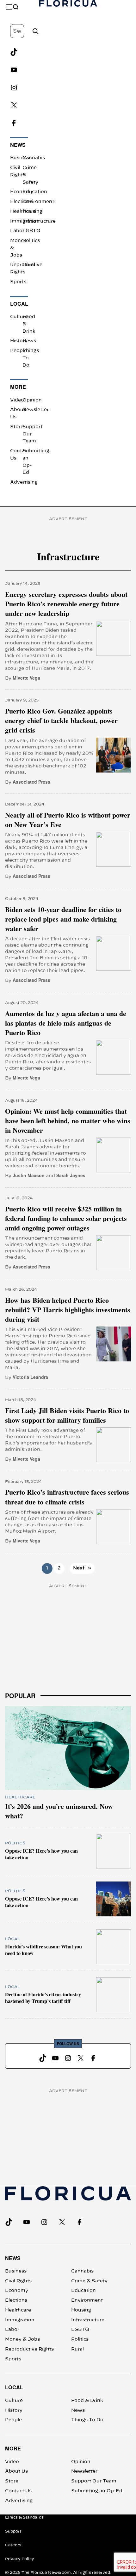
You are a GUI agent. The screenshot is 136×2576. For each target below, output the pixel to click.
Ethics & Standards (24, 2517)
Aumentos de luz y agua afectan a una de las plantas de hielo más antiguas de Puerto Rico (66, 1023)
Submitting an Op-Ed (97, 2491)
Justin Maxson (29, 1175)
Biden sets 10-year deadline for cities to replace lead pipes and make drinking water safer (63, 919)
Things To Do (87, 2420)
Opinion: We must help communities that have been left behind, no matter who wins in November (68, 1121)
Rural (29, 265)
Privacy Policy (20, 2559)
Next (82, 1568)
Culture (19, 317)
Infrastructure (88, 2320)
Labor (17, 231)
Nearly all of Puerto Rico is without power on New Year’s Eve (68, 820)
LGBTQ (31, 231)
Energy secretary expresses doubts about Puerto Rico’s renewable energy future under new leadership (66, 604)
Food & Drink (87, 2401)
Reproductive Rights (29, 2349)
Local (19, 304)
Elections (21, 202)
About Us (16, 2471)
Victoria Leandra (30, 1377)
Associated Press (31, 782)
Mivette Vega (26, 678)
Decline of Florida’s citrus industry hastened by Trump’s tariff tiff (43, 1998)
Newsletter (36, 410)
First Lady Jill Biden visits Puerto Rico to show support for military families (67, 1415)
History (19, 341)
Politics (31, 241)
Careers (13, 2545)
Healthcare (20, 1797)
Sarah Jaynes (71, 1175)
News (18, 145)
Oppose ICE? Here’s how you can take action (41, 1854)
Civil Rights (18, 2281)
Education (35, 192)
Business (21, 158)
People (19, 351)
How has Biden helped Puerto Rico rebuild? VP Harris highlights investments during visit (68, 1310)
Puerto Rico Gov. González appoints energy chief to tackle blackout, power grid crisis (61, 721)
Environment (38, 202)
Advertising (24, 482)
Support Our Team (94, 2481)
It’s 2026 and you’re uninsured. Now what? (59, 1811)
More (18, 387)
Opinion (32, 400)
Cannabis (34, 158)
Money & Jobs (22, 2339)
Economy (22, 192)
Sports (18, 282)
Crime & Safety (89, 2281)
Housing (32, 212)
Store (17, 427)
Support (13, 2531)
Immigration (20, 2320)
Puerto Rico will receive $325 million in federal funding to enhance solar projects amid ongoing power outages (66, 1219)
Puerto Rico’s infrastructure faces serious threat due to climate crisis (67, 1497)
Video (17, 400)
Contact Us (18, 2491)
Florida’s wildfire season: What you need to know (43, 1950)
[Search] (35, 31)
